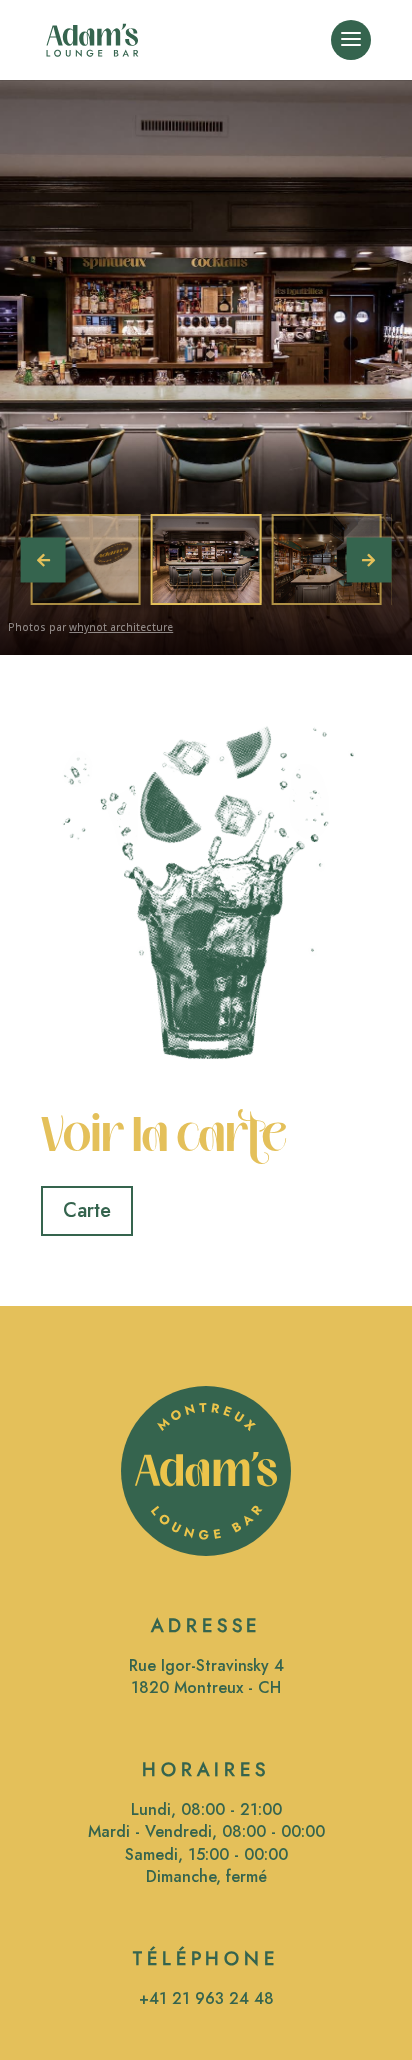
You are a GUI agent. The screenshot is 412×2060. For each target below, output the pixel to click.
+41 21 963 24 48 (206, 1998)
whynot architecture (121, 627)
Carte (87, 1210)
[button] (368, 559)
